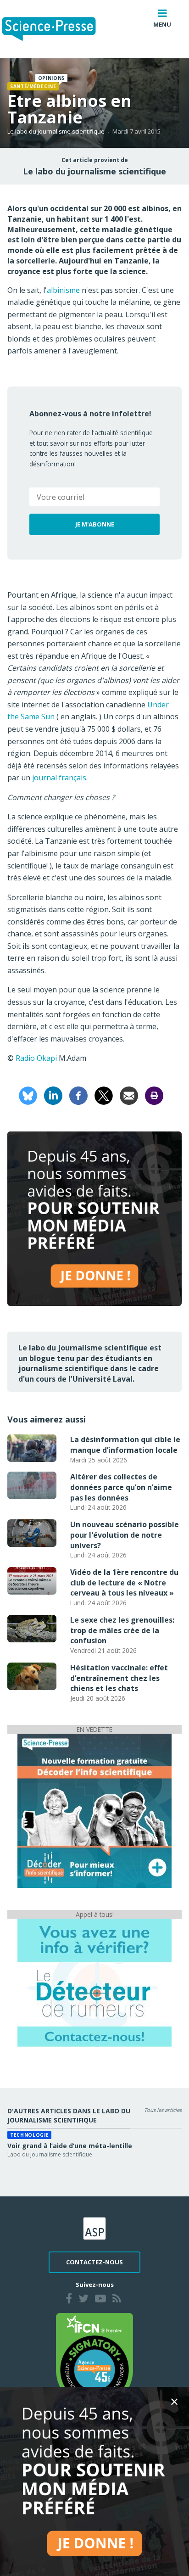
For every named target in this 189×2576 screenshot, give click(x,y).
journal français (58, 778)
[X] (104, 1095)
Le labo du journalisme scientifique (56, 131)
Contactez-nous (94, 2262)
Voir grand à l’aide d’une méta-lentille (70, 2146)
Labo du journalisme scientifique (50, 2154)
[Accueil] (56, 29)
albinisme (63, 290)
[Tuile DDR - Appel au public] (94, 1982)
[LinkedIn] (53, 1095)
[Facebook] (78, 1095)
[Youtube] (100, 2300)
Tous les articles (163, 2110)
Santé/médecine (33, 86)
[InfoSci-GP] (94, 1810)
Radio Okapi (37, 1058)
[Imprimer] (154, 1095)
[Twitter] (83, 2300)
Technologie (29, 2135)
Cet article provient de (95, 160)
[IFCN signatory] (94, 2360)
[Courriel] (129, 1095)
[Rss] (117, 2300)
